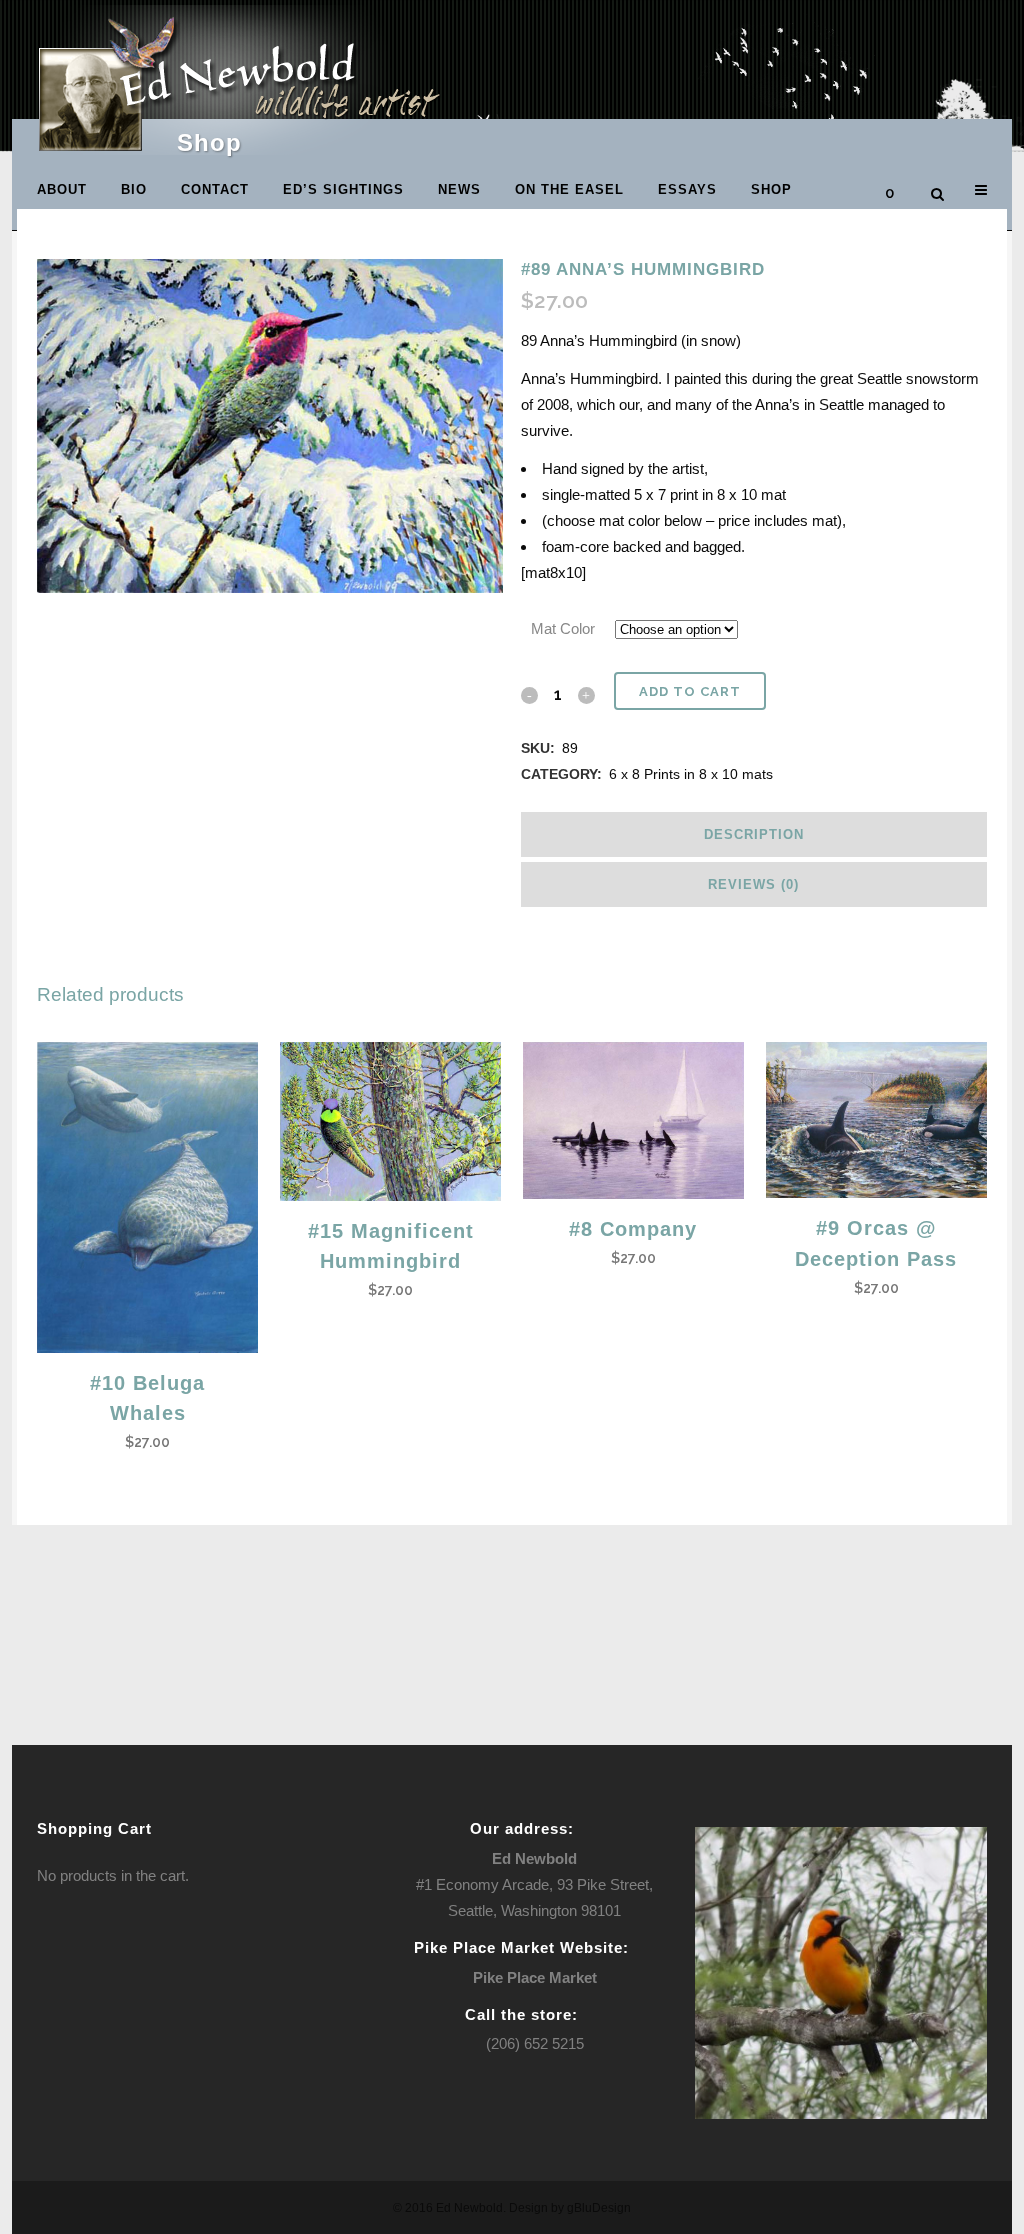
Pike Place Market (535, 1977)
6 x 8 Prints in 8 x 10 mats (691, 774)
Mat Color (563, 628)
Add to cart (690, 691)
